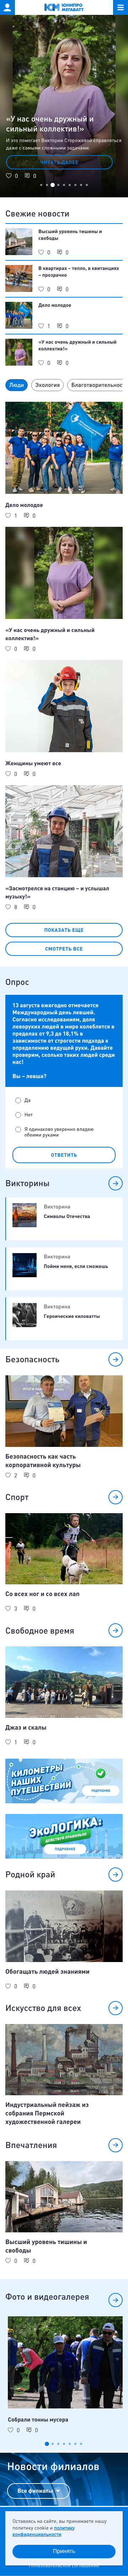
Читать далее (59, 162)
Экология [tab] (47, 385)
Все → (116, 1183)
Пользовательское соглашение (64, 2566)
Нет (29, 1115)
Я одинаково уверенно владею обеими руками (59, 1132)
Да (28, 1100)
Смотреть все (64, 949)
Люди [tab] (17, 385)
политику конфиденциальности (44, 2531)
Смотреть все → (116, 2300)
